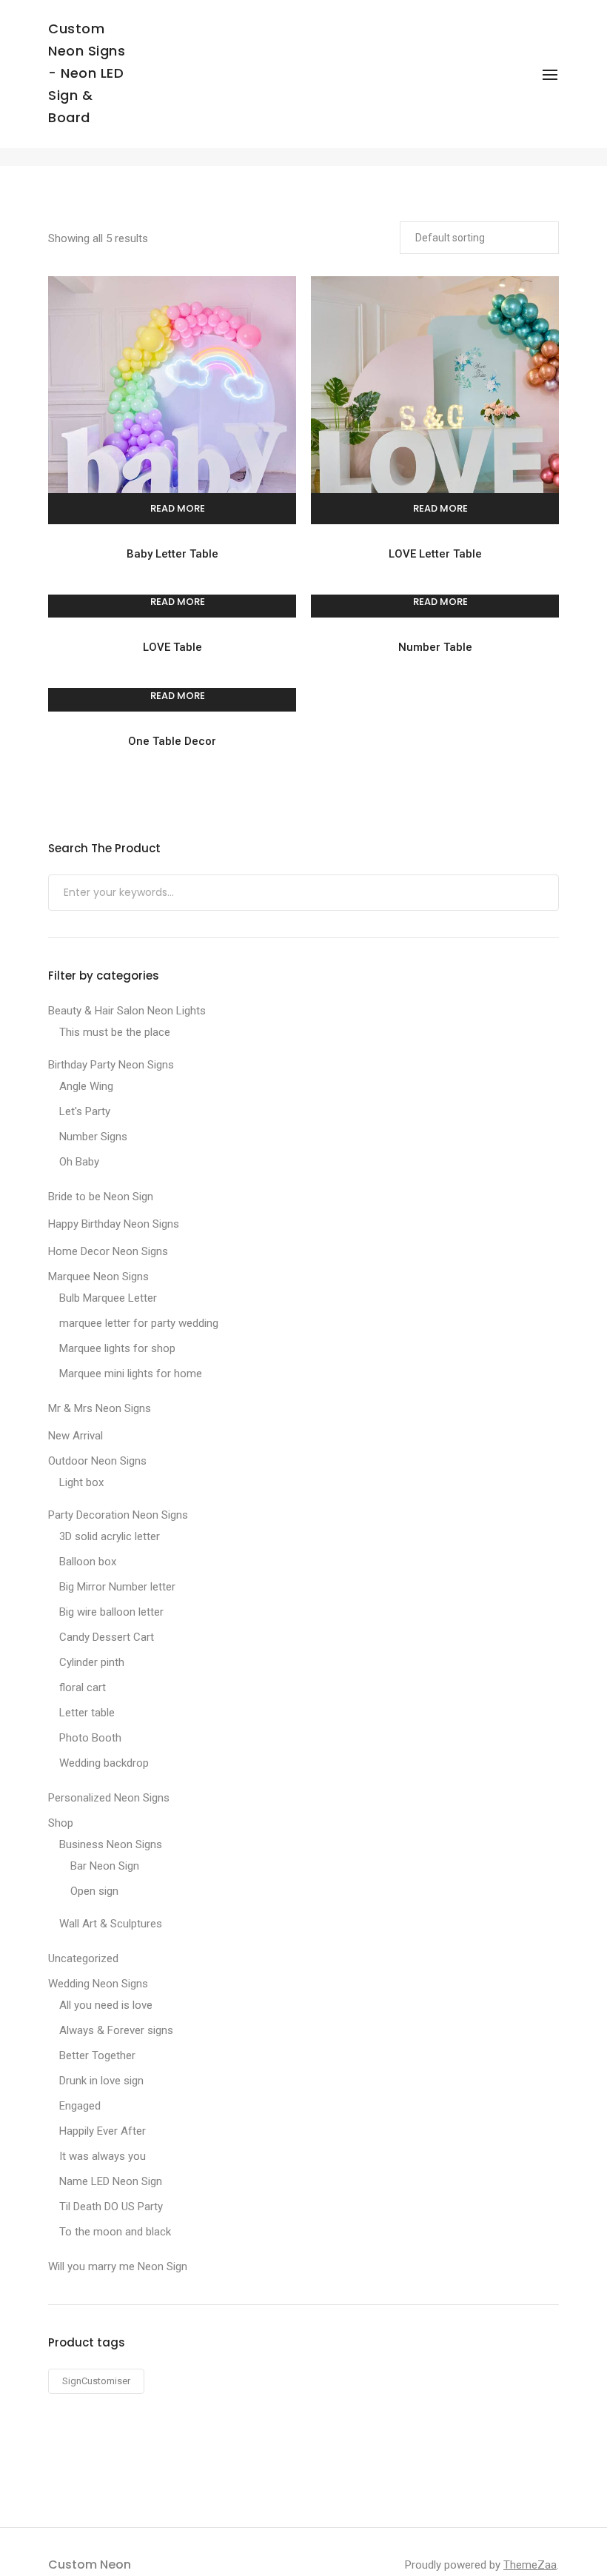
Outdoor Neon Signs (97, 1461)
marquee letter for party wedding (139, 1323)
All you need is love (106, 2005)
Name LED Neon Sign (111, 2181)
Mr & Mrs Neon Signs (100, 1408)
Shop (61, 1823)
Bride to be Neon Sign (101, 1197)
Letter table (87, 1713)
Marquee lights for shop (117, 1348)
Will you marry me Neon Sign (118, 2266)
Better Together (97, 2055)
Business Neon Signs (111, 1844)
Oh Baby (79, 1162)
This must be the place (115, 1032)
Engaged (80, 2106)
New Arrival (76, 1436)
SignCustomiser (96, 2381)
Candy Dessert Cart (107, 1637)
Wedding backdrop (104, 1763)
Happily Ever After (103, 2131)
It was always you (103, 2156)
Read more (178, 508)
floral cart (83, 1687)
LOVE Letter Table (435, 554)
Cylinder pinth (92, 1662)
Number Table (435, 647)
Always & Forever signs (116, 2030)
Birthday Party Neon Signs (111, 1065)
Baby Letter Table (172, 554)
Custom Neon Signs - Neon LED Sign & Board (87, 73)
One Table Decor (172, 741)
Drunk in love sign (101, 2081)
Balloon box (88, 1562)
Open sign (94, 1891)
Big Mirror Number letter (117, 1587)
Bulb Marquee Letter (108, 1298)
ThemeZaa (530, 2565)
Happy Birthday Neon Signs (114, 1224)
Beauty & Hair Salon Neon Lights (127, 1011)
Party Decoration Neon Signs (118, 1515)
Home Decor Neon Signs (108, 1251)
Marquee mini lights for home (131, 1374)
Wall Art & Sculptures (111, 1924)
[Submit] (546, 894)
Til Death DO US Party (111, 2207)
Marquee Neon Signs (98, 1277)
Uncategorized (83, 1958)
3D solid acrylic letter (110, 1536)
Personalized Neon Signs (109, 1798)
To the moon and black (115, 2232)
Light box (81, 1482)
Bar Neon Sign (105, 1866)
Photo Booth (90, 1738)
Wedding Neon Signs (98, 1984)
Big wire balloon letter (111, 1612)
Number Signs (93, 1137)
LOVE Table (172, 647)
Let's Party (85, 1111)
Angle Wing (86, 1086)
